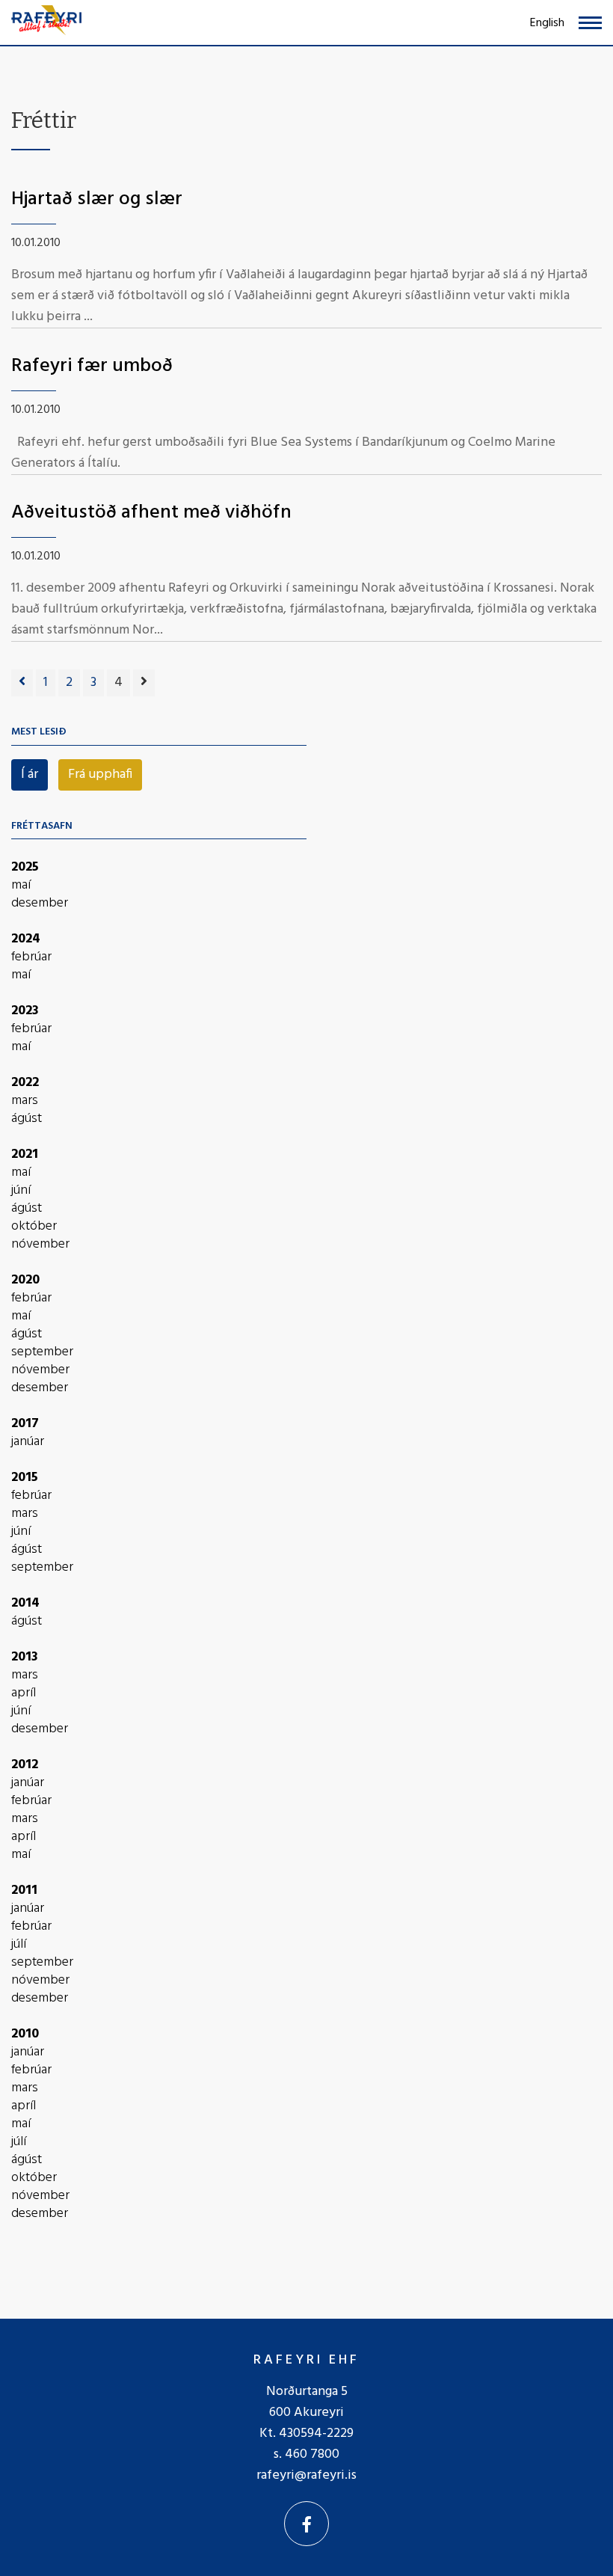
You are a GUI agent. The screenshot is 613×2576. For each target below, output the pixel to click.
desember (40, 904)
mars (25, 1101)
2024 (26, 939)
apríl (24, 1693)
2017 (25, 1424)
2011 (24, 1890)
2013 (25, 1657)
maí (21, 886)
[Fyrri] (22, 683)
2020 (25, 1280)
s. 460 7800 (306, 2454)
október (34, 1227)
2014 (25, 1603)
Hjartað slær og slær (97, 199)
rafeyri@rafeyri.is (306, 2475)
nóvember (40, 1245)
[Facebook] (306, 2524)
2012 (25, 1765)
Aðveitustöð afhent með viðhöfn (151, 513)
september (42, 1352)
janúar (28, 1442)
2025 (25, 867)
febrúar (31, 957)
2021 (25, 1154)
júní (21, 1191)
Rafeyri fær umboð (92, 366)
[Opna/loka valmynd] (590, 23)
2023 (25, 1011)
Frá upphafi (100, 775)
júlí (19, 1945)
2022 (25, 1083)
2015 (25, 1478)
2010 (25, 2034)
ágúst (27, 1119)
